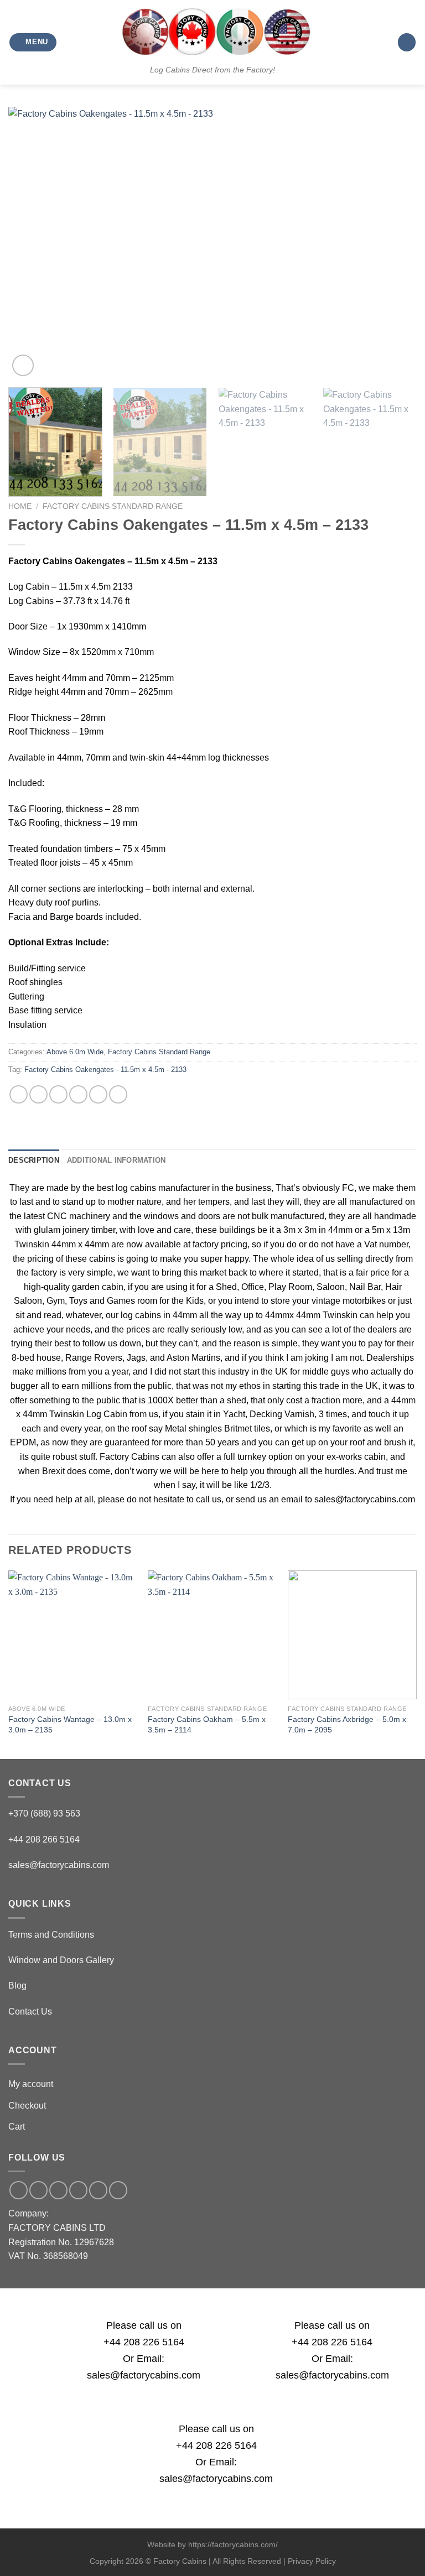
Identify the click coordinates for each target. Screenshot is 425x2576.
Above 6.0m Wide (75, 1052)
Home (20, 506)
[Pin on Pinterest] (98, 1094)
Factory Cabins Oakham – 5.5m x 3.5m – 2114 (207, 1724)
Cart (17, 2127)
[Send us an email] (58, 2190)
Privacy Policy (312, 2561)
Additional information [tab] (116, 1160)
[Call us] (78, 2190)
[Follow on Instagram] (38, 2190)
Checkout (27, 2106)
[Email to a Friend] (78, 1094)
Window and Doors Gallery (61, 1960)
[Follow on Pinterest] (98, 2190)
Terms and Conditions (51, 1935)
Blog (17, 1986)
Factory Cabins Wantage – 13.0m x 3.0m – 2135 (70, 1724)
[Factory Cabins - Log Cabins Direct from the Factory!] (212, 32)
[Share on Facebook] (38, 1094)
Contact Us (30, 2012)
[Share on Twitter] (58, 1094)
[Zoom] (23, 365)
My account (31, 2084)
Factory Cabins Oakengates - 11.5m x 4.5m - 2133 (105, 1070)
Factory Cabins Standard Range (113, 506)
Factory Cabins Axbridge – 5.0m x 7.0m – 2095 (347, 1724)
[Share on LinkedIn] (118, 1094)
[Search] (407, 42)
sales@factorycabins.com (59, 1865)
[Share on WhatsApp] (19, 1094)
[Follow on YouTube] (118, 2190)
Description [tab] (34, 1160)
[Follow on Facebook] (19, 2190)
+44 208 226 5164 (144, 2342)
